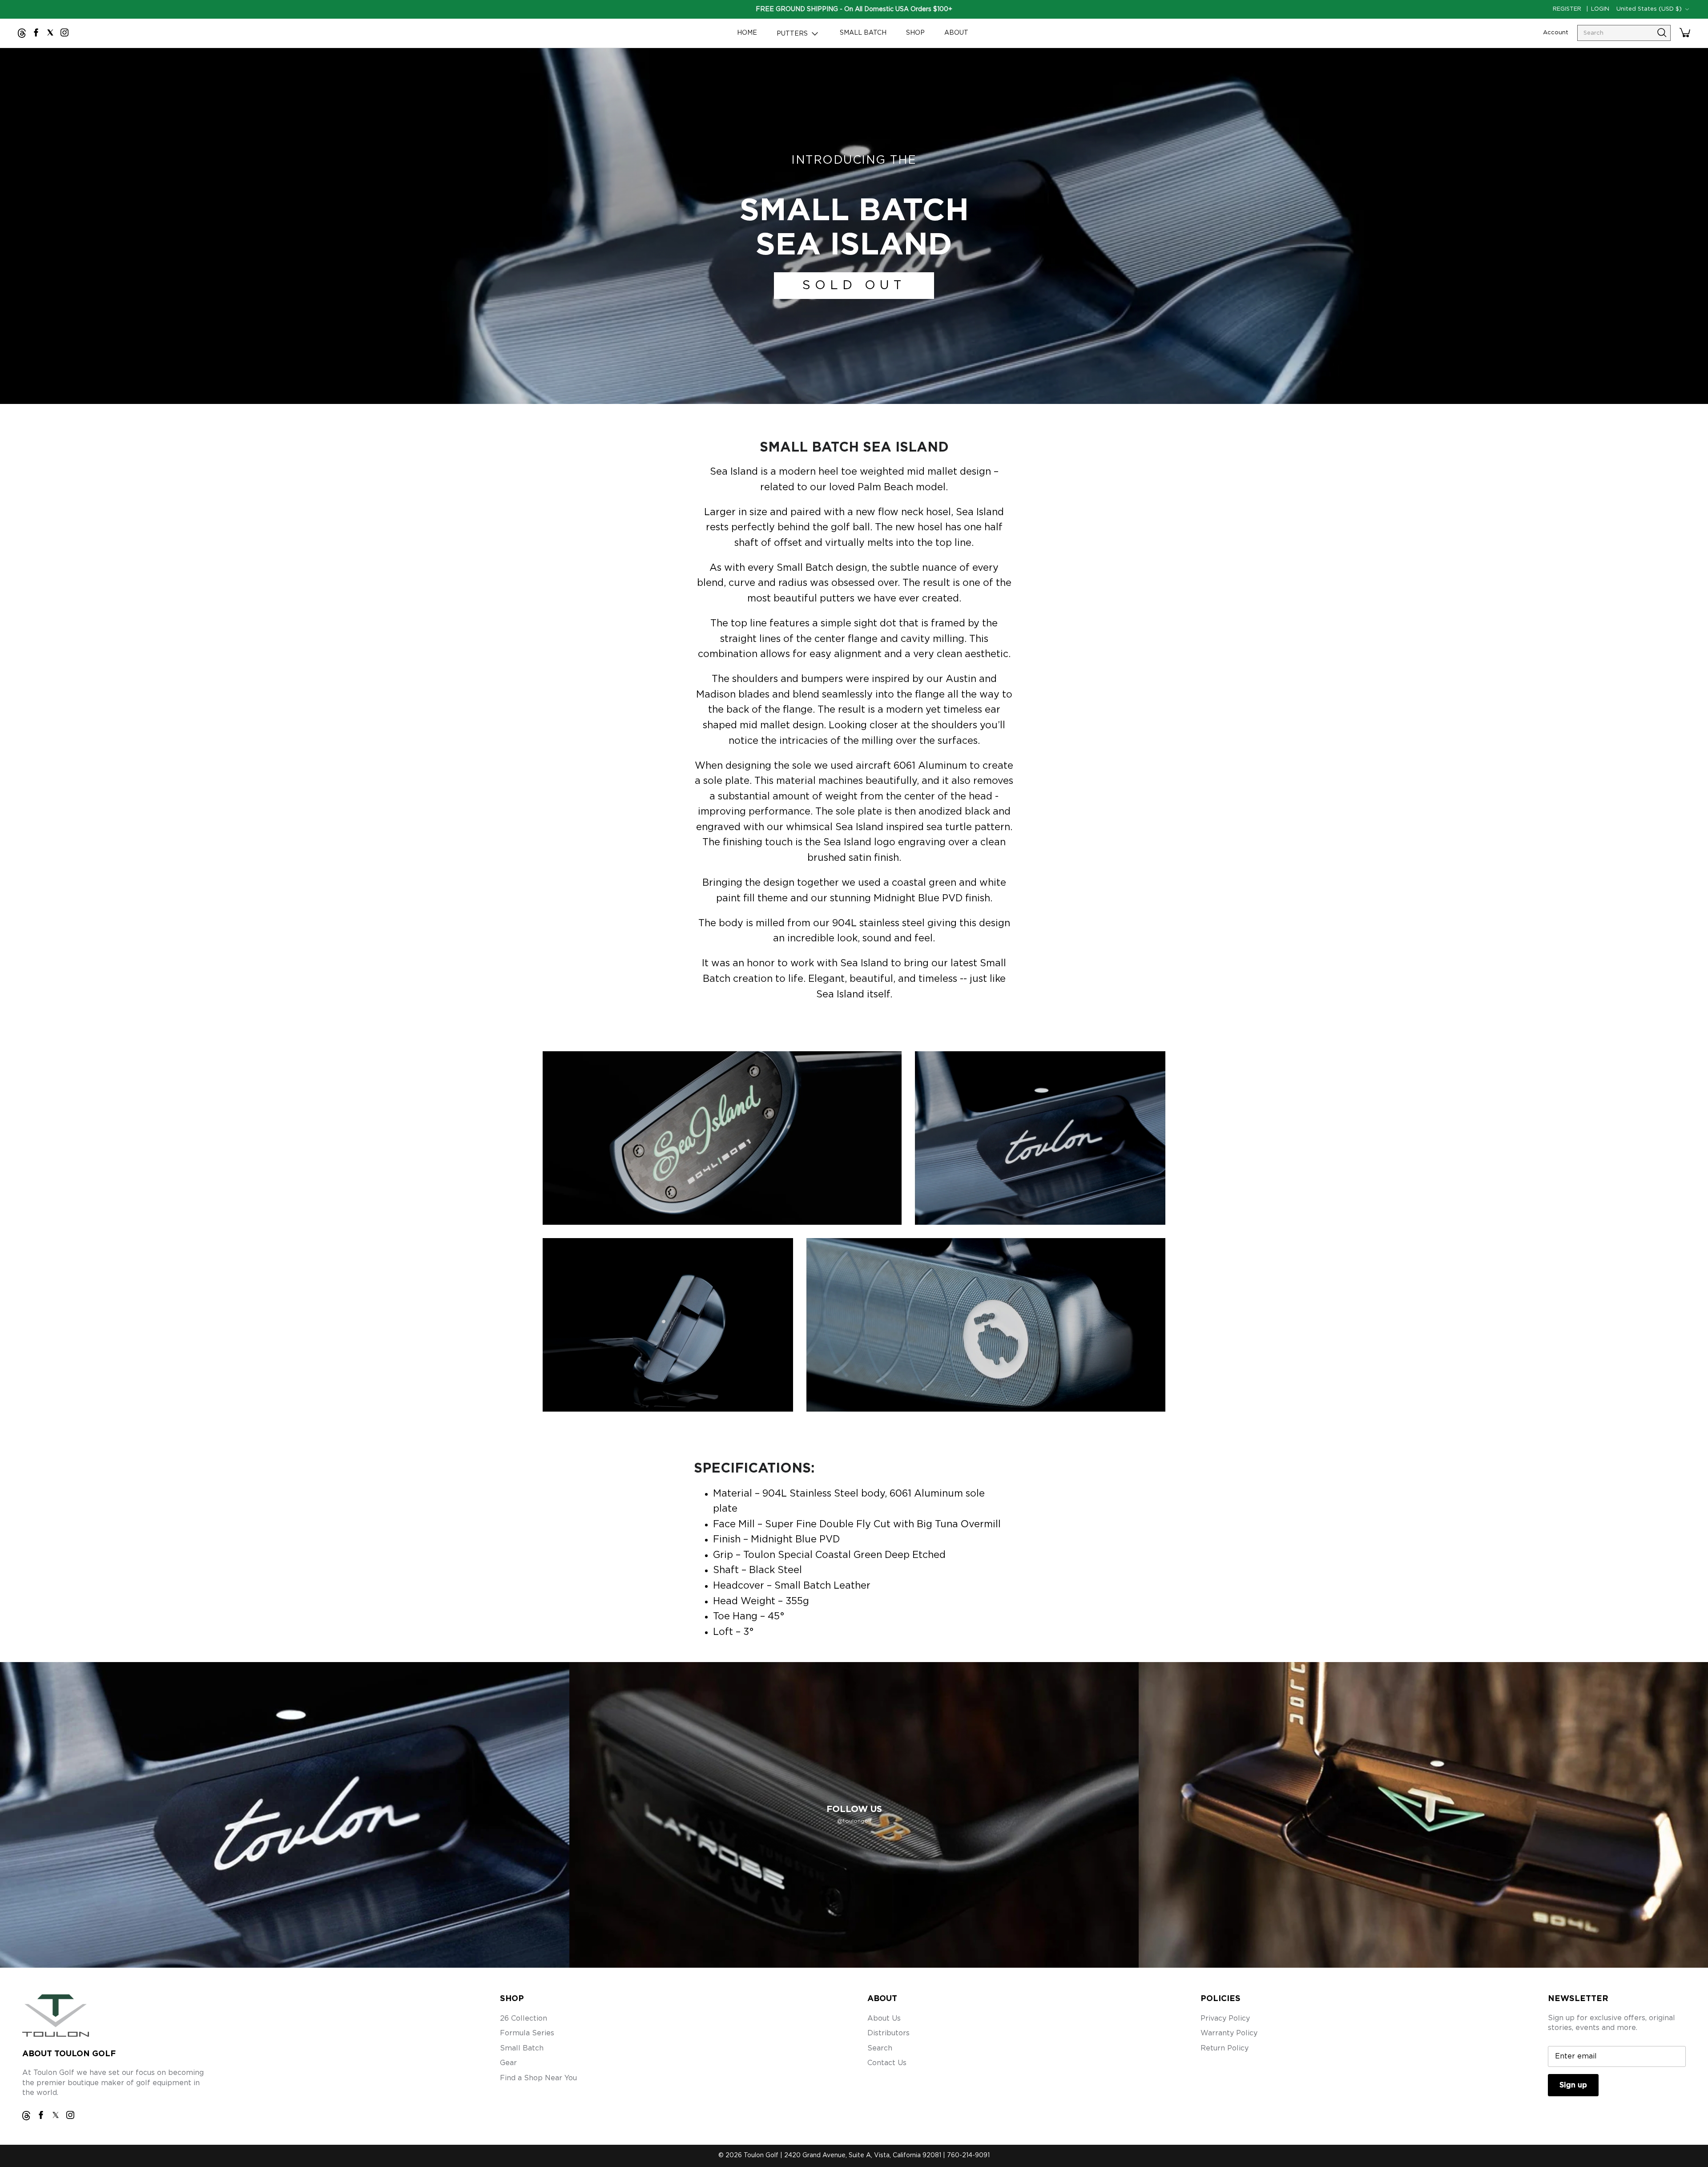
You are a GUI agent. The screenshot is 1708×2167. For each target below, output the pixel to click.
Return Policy (1225, 2048)
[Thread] (22, 33)
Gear (508, 2063)
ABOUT (956, 33)
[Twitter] (50, 32)
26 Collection (524, 2018)
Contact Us (887, 2063)
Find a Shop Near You (538, 2078)
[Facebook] (36, 32)
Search (880, 2048)
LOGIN (1600, 9)
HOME (747, 33)
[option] (854, 226)
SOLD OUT (854, 286)
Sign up (1573, 2085)
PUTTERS (793, 34)
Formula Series (527, 2033)
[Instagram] (64, 32)
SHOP (915, 33)
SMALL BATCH (863, 33)
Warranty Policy (1229, 2033)
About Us (884, 2018)
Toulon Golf (761, 2155)
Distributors (888, 2033)
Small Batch (522, 2048)
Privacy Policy (1225, 2018)
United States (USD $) (1649, 9)
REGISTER (1567, 9)
